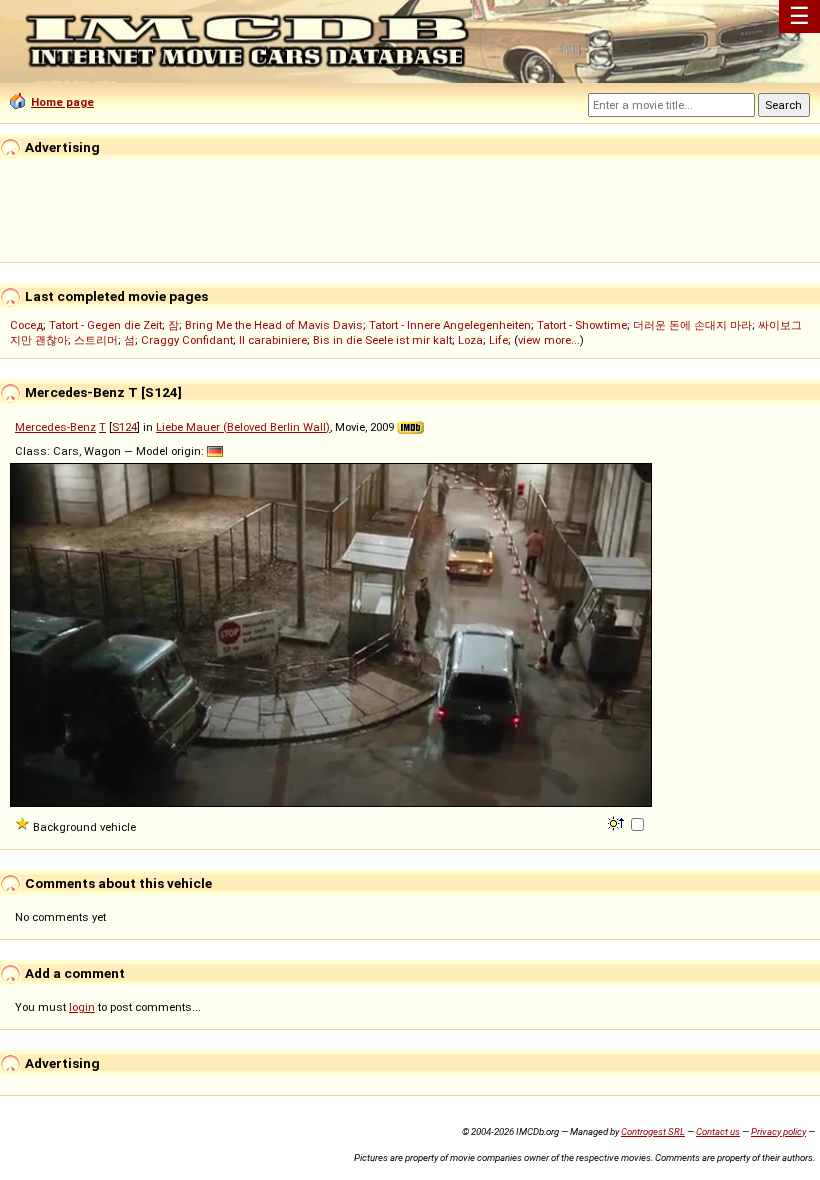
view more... (549, 340)
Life (498, 340)
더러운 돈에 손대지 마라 (692, 325)
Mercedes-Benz (55, 427)
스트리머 (96, 340)
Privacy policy (778, 1131)
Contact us (718, 1131)
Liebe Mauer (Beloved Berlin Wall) (243, 427)
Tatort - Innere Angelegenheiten (450, 325)
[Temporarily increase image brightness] (617, 822)
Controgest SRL (653, 1131)
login (82, 1007)
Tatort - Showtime (582, 325)
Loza (470, 340)
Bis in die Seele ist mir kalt (382, 340)
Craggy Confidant (187, 340)
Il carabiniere (273, 340)
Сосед (26, 325)
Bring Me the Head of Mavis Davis (274, 325)
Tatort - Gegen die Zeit (105, 325)
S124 (124, 427)
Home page (62, 102)
